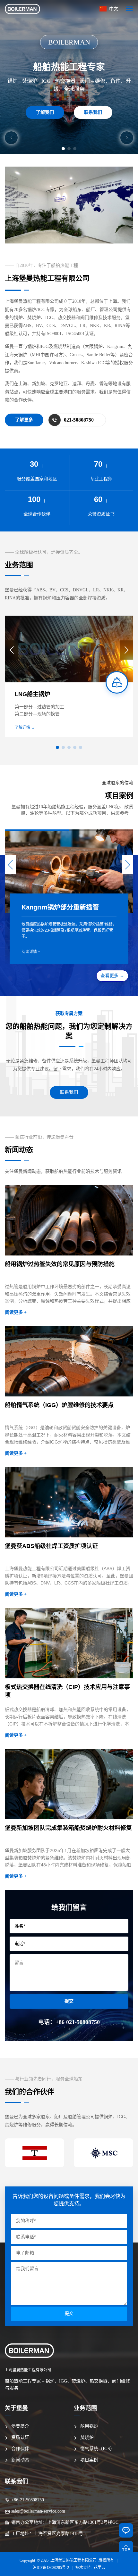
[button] (11, 138)
